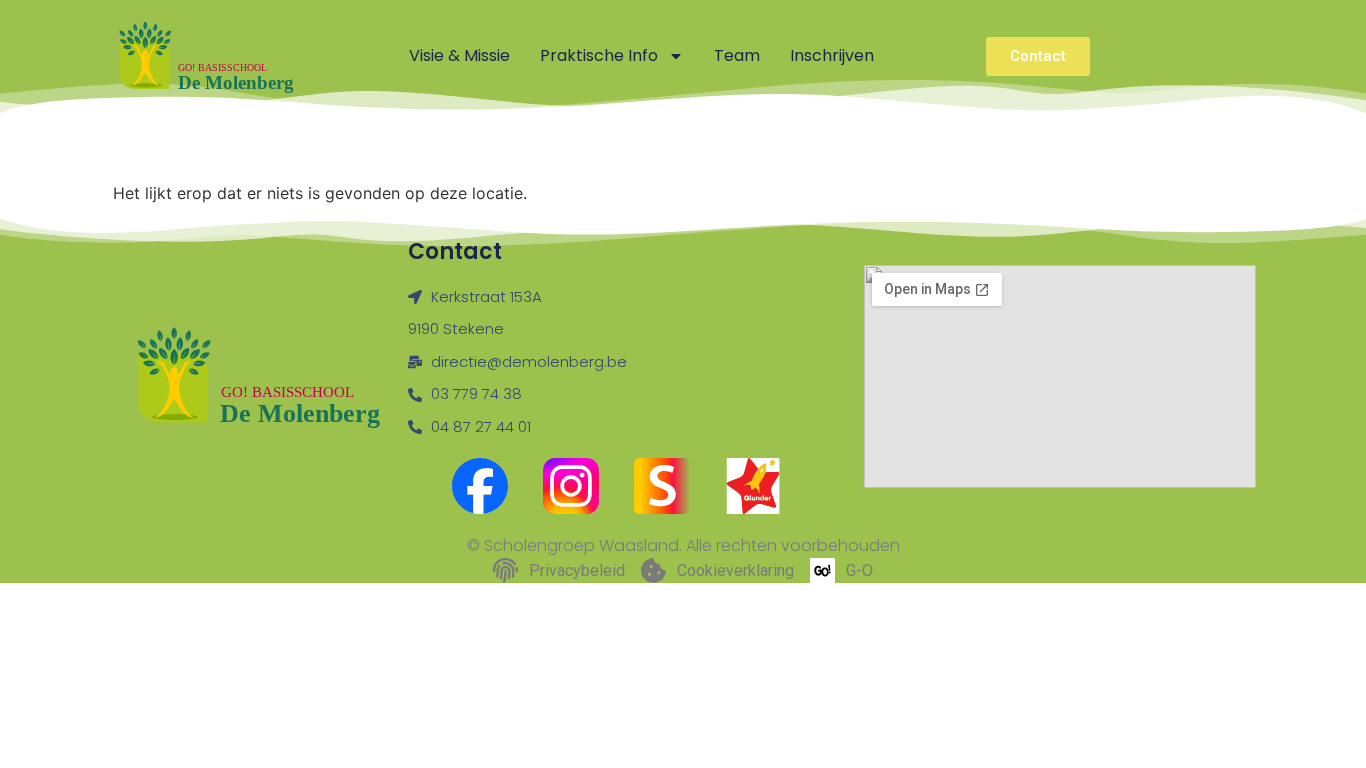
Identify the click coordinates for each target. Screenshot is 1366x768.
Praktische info (599, 55)
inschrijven (832, 55)
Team (737, 55)
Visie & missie (459, 55)
